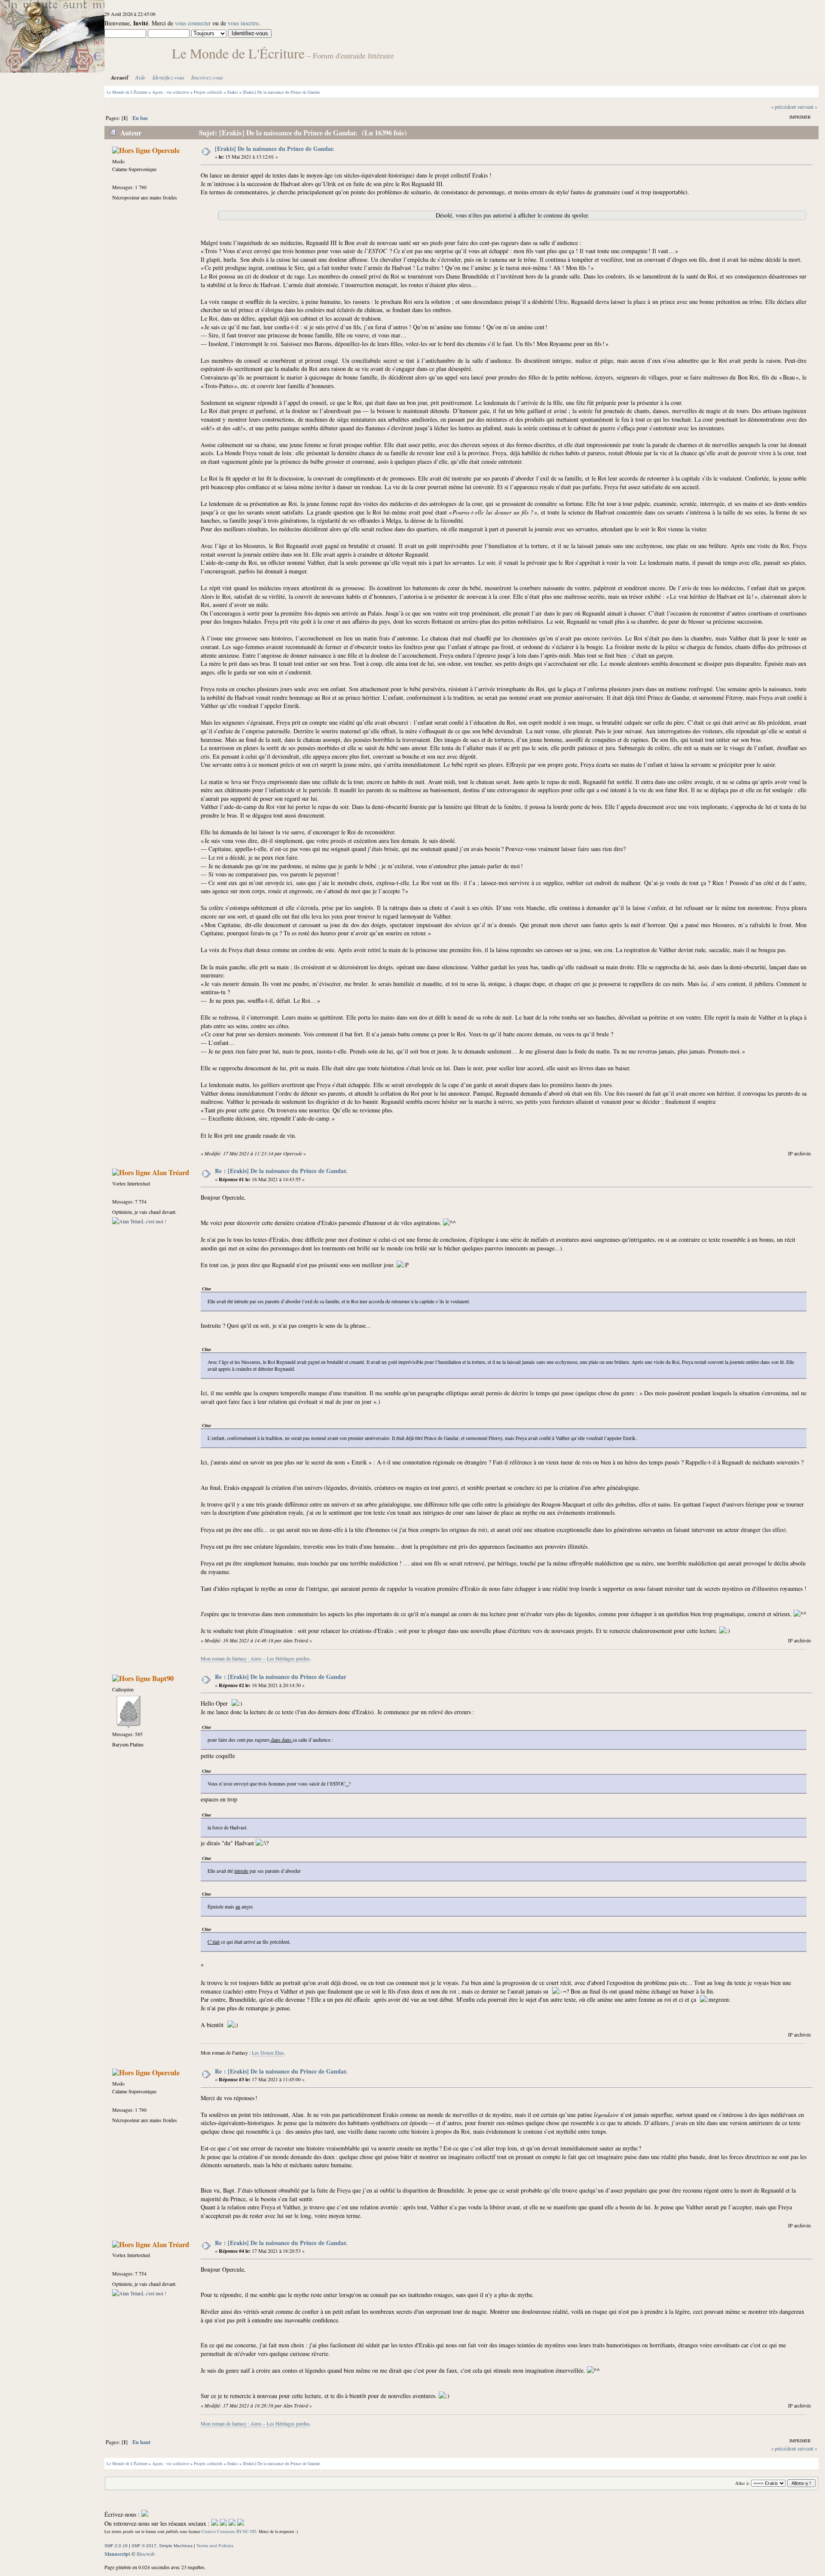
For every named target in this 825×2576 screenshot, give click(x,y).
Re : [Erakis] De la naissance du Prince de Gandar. (281, 1171)
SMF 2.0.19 (116, 2546)
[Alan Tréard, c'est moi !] (139, 1221)
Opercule (166, 150)
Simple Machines (176, 2546)
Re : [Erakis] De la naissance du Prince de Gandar (281, 1677)
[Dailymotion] (232, 2523)
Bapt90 (163, 1678)
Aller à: (742, 2483)
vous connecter (193, 23)
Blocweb (146, 2554)
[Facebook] (215, 2523)
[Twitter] (223, 2523)
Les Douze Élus (268, 2052)
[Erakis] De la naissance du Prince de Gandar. (275, 149)
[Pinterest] (241, 2523)
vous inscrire (243, 23)
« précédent (784, 107)
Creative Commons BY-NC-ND (229, 2531)
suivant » (807, 107)
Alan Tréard (171, 1172)
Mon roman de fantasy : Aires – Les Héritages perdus (255, 1658)
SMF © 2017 (144, 2546)
